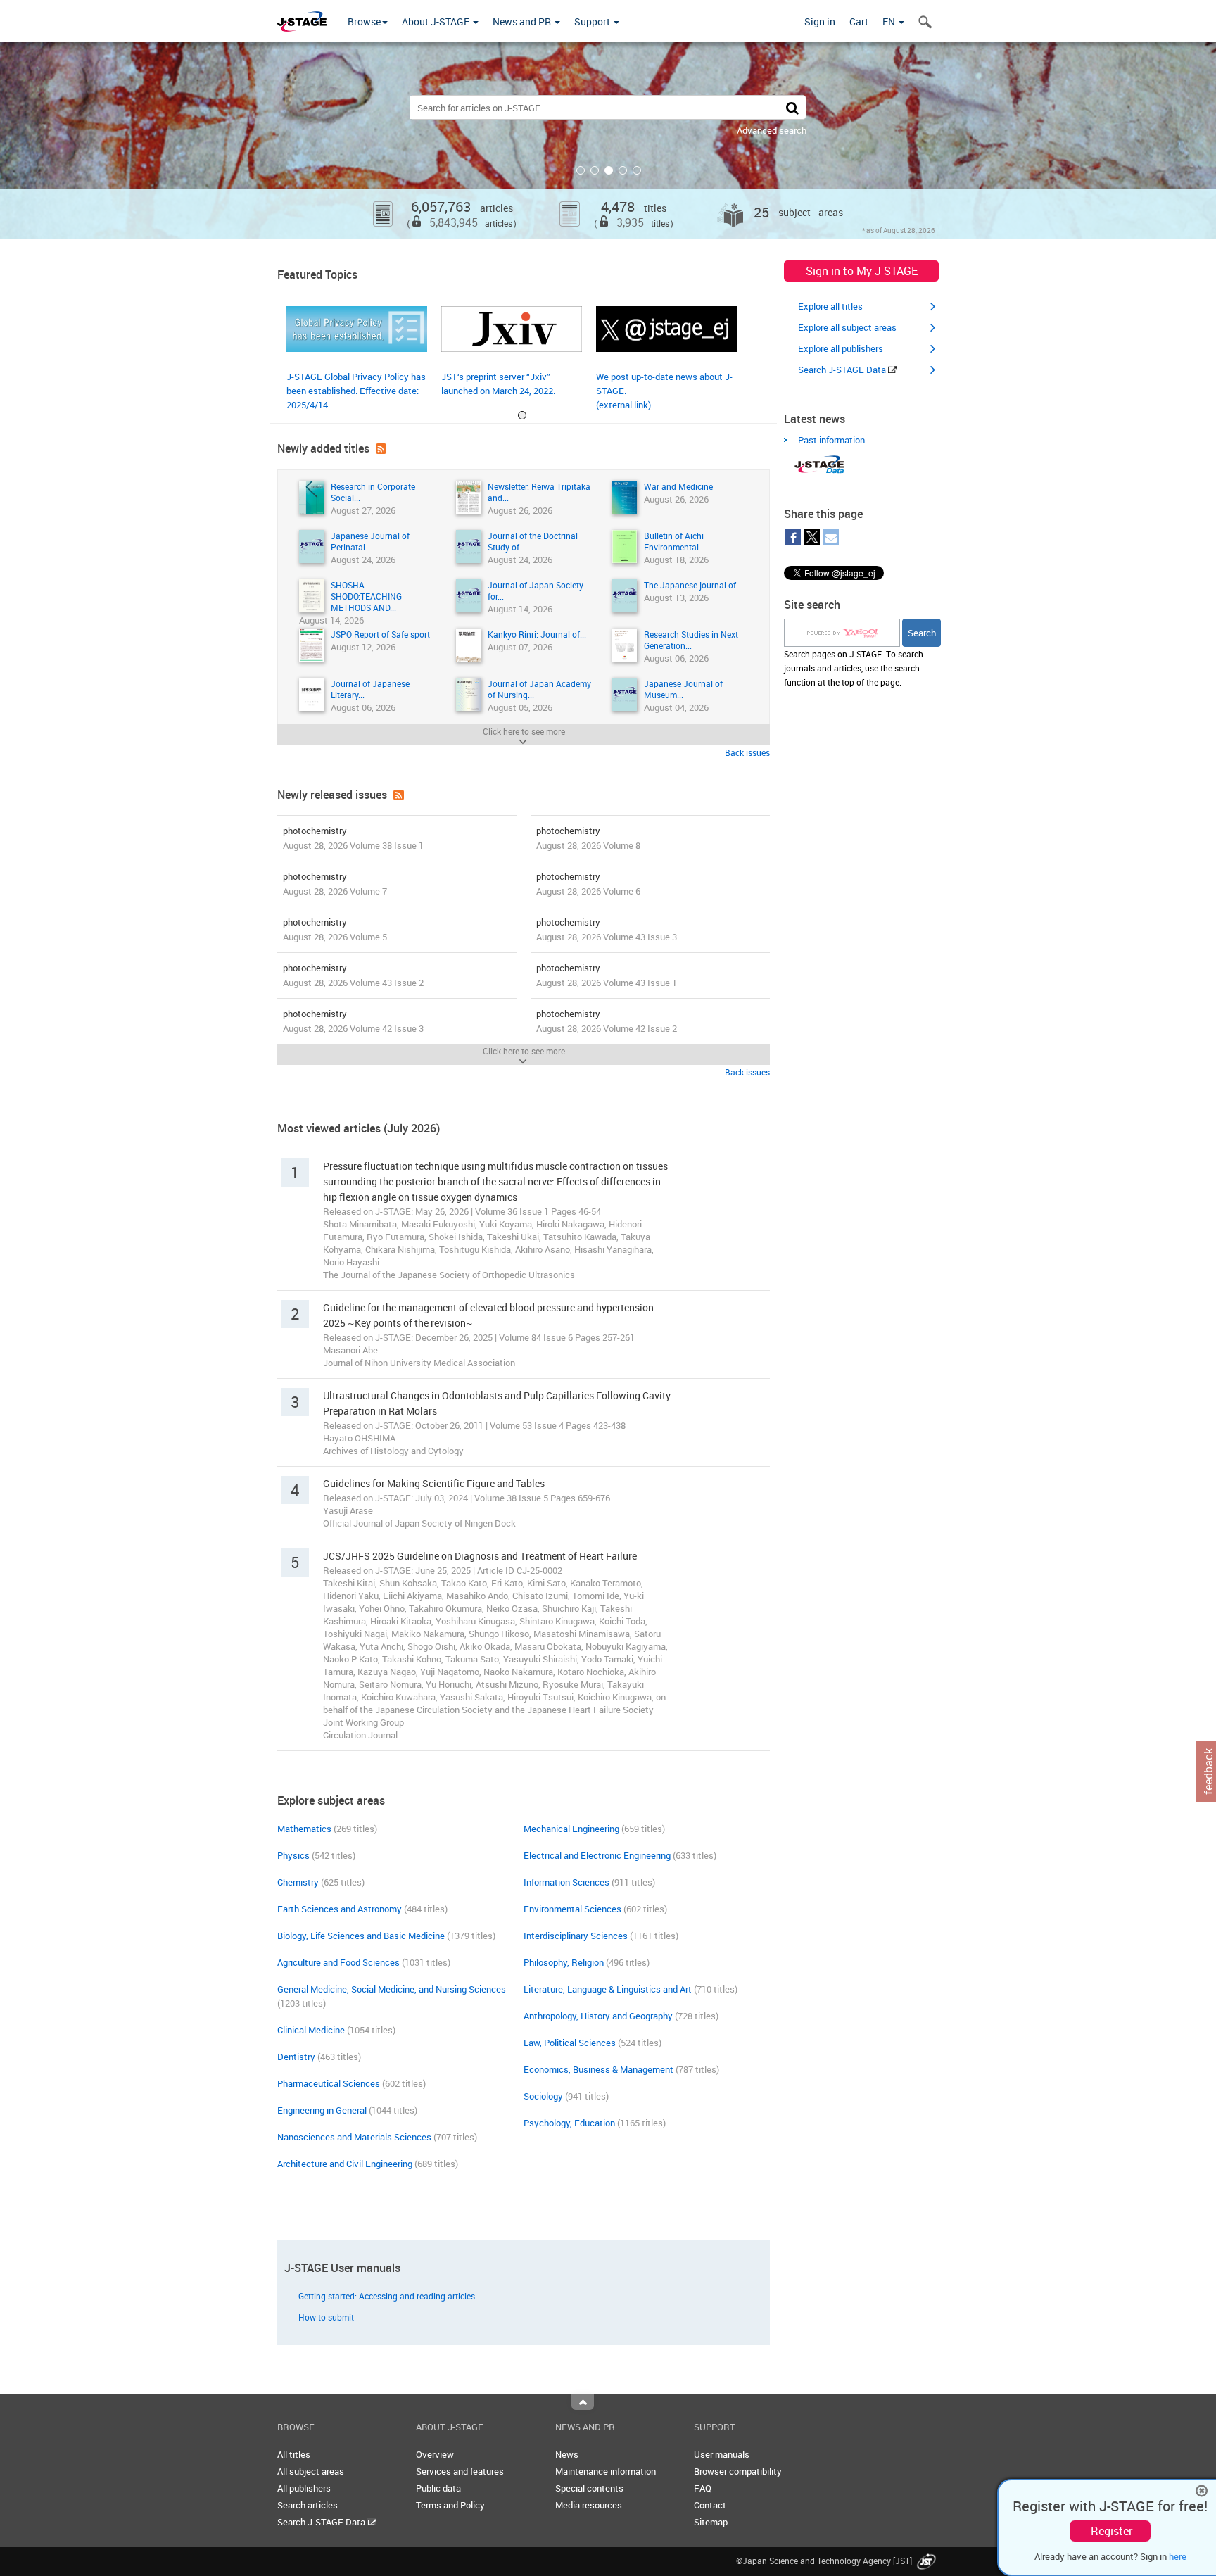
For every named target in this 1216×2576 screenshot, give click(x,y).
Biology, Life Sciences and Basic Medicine (361, 1936)
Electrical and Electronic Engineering (597, 1855)
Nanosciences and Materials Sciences (354, 2137)
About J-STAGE (437, 21)
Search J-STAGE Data (843, 370)
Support (593, 21)
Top (583, 2402)
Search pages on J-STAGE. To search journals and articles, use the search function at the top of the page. (854, 668)
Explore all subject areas (847, 327)
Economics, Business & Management (598, 2069)
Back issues (747, 752)
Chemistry (298, 1882)
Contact (710, 2505)
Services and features (460, 2471)
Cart (859, 21)
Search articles (308, 2505)
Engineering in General (322, 2110)
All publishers (304, 2488)
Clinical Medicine (311, 2030)
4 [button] (623, 170)
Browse (364, 21)
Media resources (589, 2505)
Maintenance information (606, 2471)
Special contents (589, 2488)
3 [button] (609, 170)
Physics (293, 1855)
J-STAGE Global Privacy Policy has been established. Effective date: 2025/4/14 (356, 391)
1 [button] (581, 170)
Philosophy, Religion (564, 1962)
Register (1111, 2531)
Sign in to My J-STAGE (862, 271)
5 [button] (637, 170)
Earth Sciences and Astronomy (340, 1909)
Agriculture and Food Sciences (338, 1962)
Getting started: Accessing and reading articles (387, 2296)
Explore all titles (830, 306)
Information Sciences (566, 1882)
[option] (608, 141)
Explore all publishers (841, 348)
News (567, 2454)
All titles (294, 2454)
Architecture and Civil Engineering (345, 2164)
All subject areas (311, 2471)
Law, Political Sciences (570, 2043)
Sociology (543, 2096)
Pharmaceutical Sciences (329, 2083)
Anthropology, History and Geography (598, 2016)
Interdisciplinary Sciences (576, 1936)
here (1178, 2556)
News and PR (523, 21)
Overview (435, 2454)
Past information (831, 440)
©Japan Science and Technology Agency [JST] (825, 2561)
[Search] (792, 107)
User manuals (722, 2454)
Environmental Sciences (572, 1909)
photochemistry (353, 838)
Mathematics (304, 1829)
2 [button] (595, 170)
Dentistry (296, 2057)
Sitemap (711, 2522)
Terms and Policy (450, 2505)
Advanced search (772, 130)
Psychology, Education (569, 2123)
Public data (438, 2488)
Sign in (820, 21)
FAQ (703, 2488)
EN (890, 21)
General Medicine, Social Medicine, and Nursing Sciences (392, 1989)
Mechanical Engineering (571, 1829)
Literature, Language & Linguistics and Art (608, 1989)
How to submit (326, 2317)
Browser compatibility (738, 2471)
